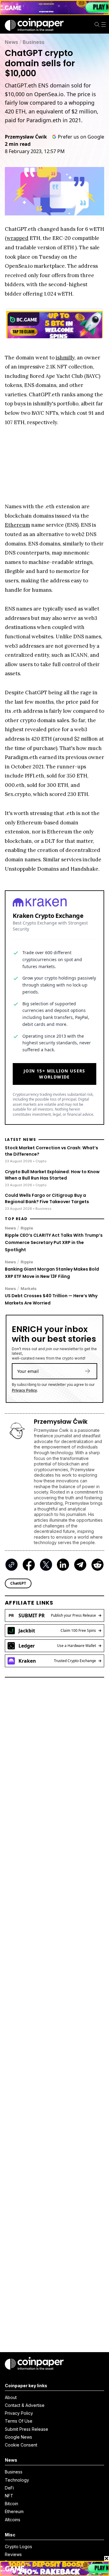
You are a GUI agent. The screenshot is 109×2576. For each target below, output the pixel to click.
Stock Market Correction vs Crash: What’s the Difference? (51, 1151)
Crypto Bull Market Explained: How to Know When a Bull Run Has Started (52, 1175)
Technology (17, 2480)
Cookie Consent (21, 2445)
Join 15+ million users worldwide (54, 1074)
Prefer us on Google (81, 137)
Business (34, 42)
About (11, 2397)
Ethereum (14, 2511)
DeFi (9, 2488)
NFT (9, 2496)
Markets (29, 1288)
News (12, 42)
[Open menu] (104, 25)
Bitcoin (12, 2504)
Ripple (27, 1228)
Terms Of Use (19, 2421)
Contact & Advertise (25, 2405)
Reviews (13, 2554)
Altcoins (13, 2520)
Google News (18, 2437)
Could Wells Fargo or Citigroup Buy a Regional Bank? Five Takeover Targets (47, 1198)
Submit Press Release (26, 2429)
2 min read (18, 144)
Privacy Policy (24, 1390)
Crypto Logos (18, 2547)
